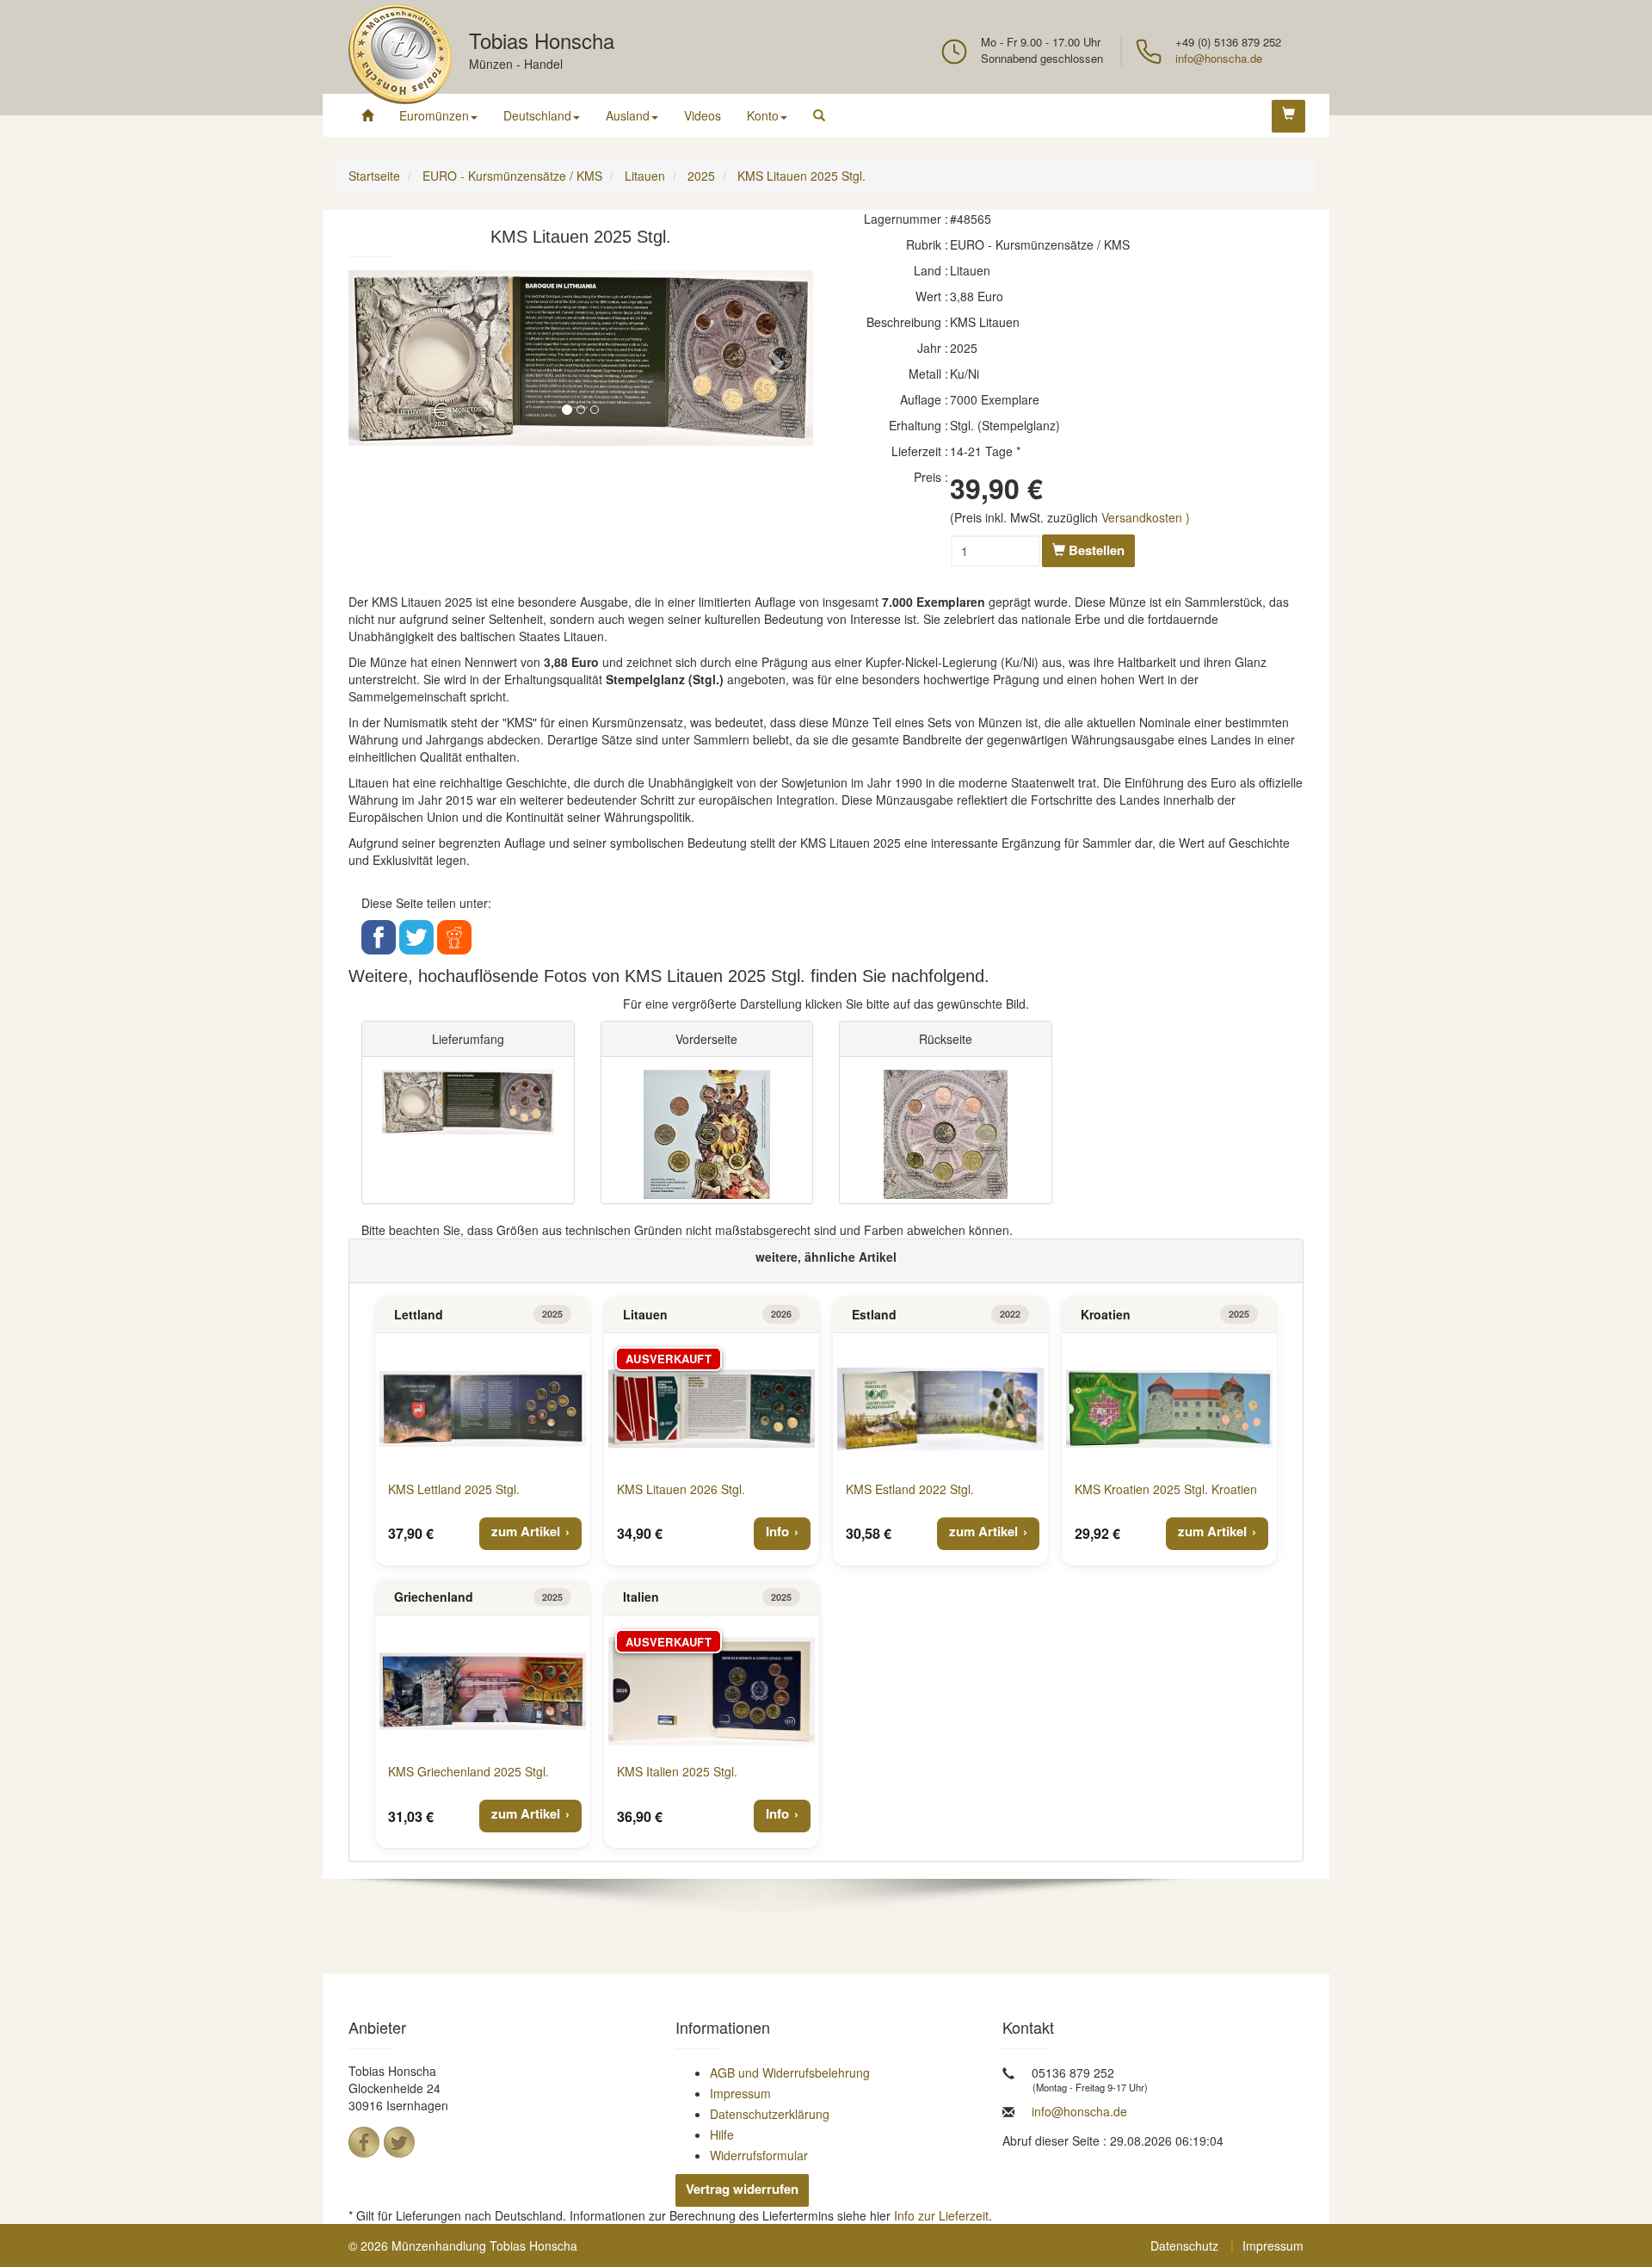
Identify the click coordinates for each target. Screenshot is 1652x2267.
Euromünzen (434, 115)
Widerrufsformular (759, 2155)
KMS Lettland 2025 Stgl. (454, 1489)
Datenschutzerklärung (770, 2114)
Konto (763, 115)
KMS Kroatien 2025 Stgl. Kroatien (1166, 1489)
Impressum (740, 2093)
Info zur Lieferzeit (941, 2215)
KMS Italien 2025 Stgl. (677, 1771)
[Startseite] (367, 115)
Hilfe (722, 2134)
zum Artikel (526, 1531)
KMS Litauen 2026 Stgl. (681, 1489)
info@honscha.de (1219, 58)
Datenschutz (1184, 2245)
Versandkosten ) (1146, 517)
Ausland (628, 115)
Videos (703, 115)
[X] (399, 2142)
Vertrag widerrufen (742, 2189)
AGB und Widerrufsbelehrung (790, 2072)
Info (777, 1531)
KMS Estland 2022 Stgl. (910, 1489)
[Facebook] (364, 2142)
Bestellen (1095, 550)
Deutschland (537, 115)
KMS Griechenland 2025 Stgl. (468, 1771)
